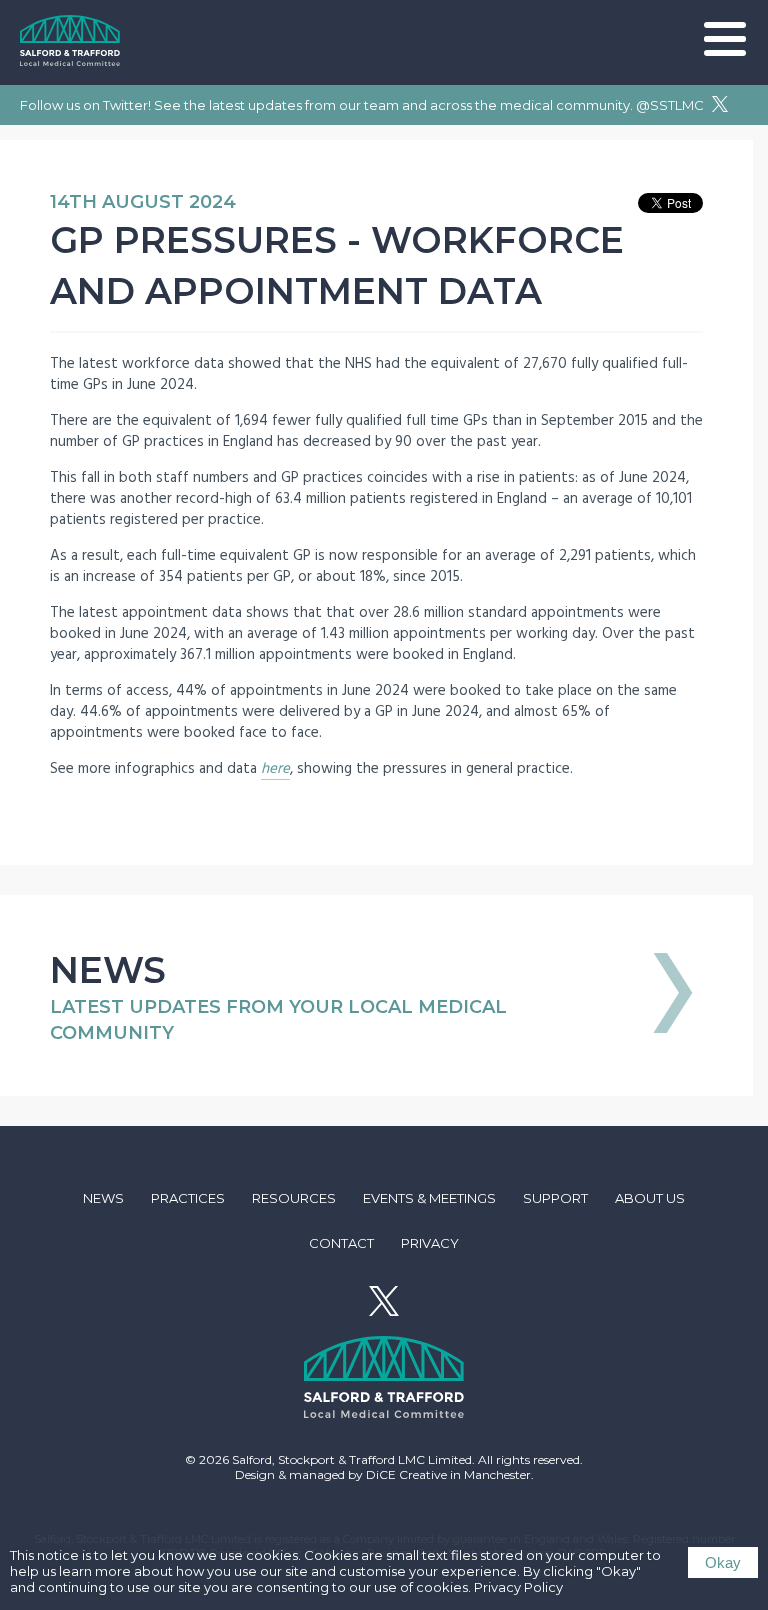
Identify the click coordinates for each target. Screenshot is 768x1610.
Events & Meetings (429, 1198)
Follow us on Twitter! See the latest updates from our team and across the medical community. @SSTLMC (363, 105)
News (103, 1198)
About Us (650, 1198)
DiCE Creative (406, 1474)
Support (555, 1198)
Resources (294, 1198)
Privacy (430, 1243)
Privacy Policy (518, 1587)
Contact (341, 1243)
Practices (188, 1198)
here (275, 768)
